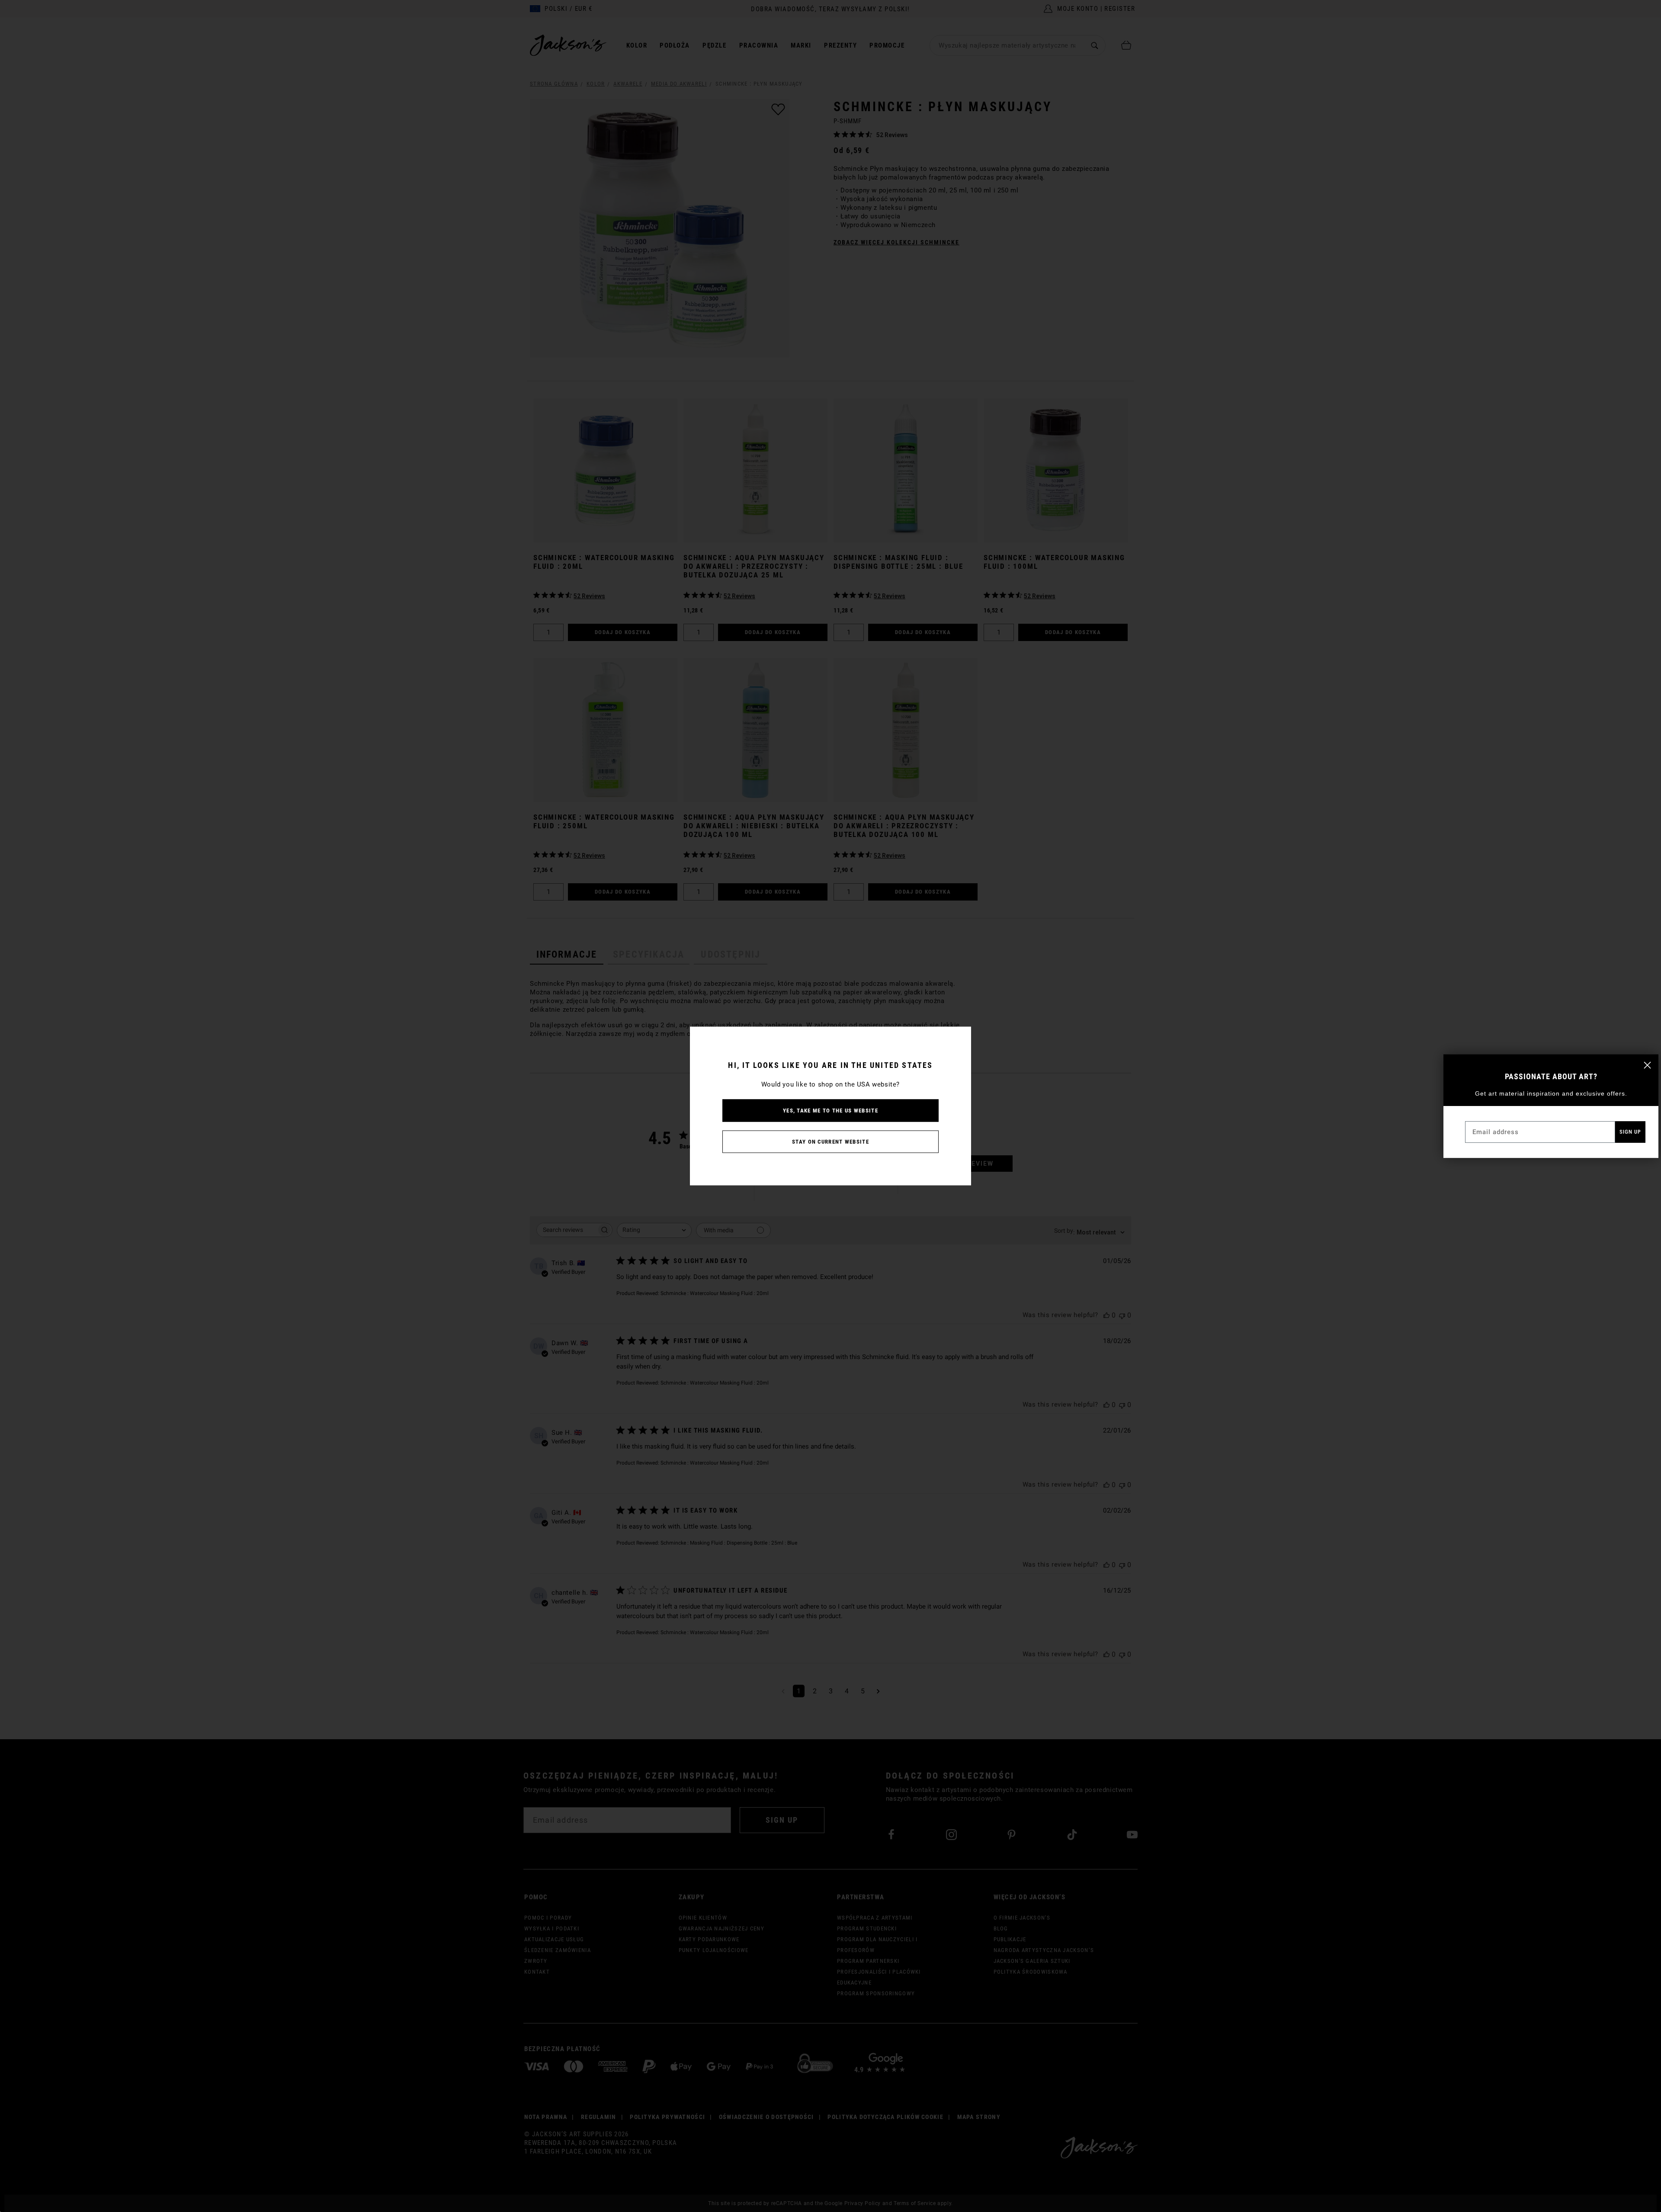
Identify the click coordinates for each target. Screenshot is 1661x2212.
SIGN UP (1630, 1132)
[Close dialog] (1647, 1065)
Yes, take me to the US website (830, 1111)
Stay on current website (830, 1142)
